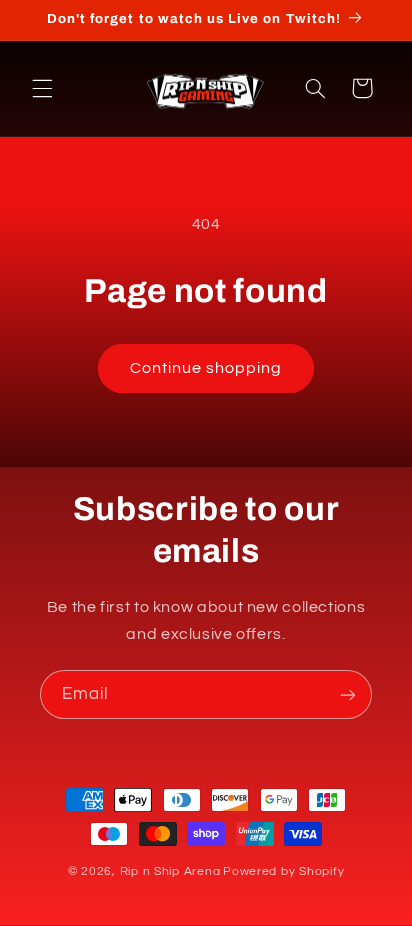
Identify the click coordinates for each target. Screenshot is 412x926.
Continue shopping (206, 368)
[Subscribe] (348, 694)
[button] (42, 88)
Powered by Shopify (283, 871)
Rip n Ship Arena (170, 871)
